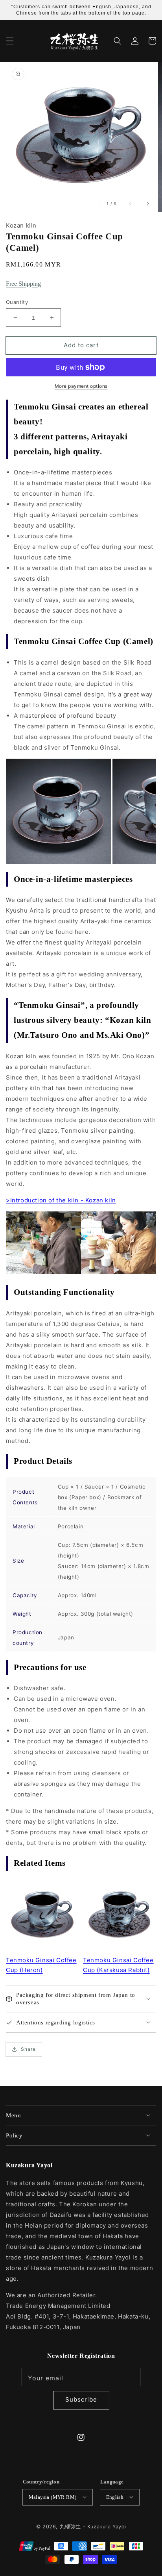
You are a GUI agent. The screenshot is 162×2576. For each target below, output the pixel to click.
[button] (10, 41)
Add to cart (81, 345)
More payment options (81, 386)
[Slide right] (147, 204)
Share (28, 2049)
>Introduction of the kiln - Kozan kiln (61, 1200)
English (115, 2497)
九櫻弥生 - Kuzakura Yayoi (93, 2527)
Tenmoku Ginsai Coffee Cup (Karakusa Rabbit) (118, 1965)
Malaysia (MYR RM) (53, 2497)
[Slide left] (131, 204)
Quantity (17, 302)
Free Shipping (23, 284)
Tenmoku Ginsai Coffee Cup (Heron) (41, 1965)
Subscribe (81, 2399)
